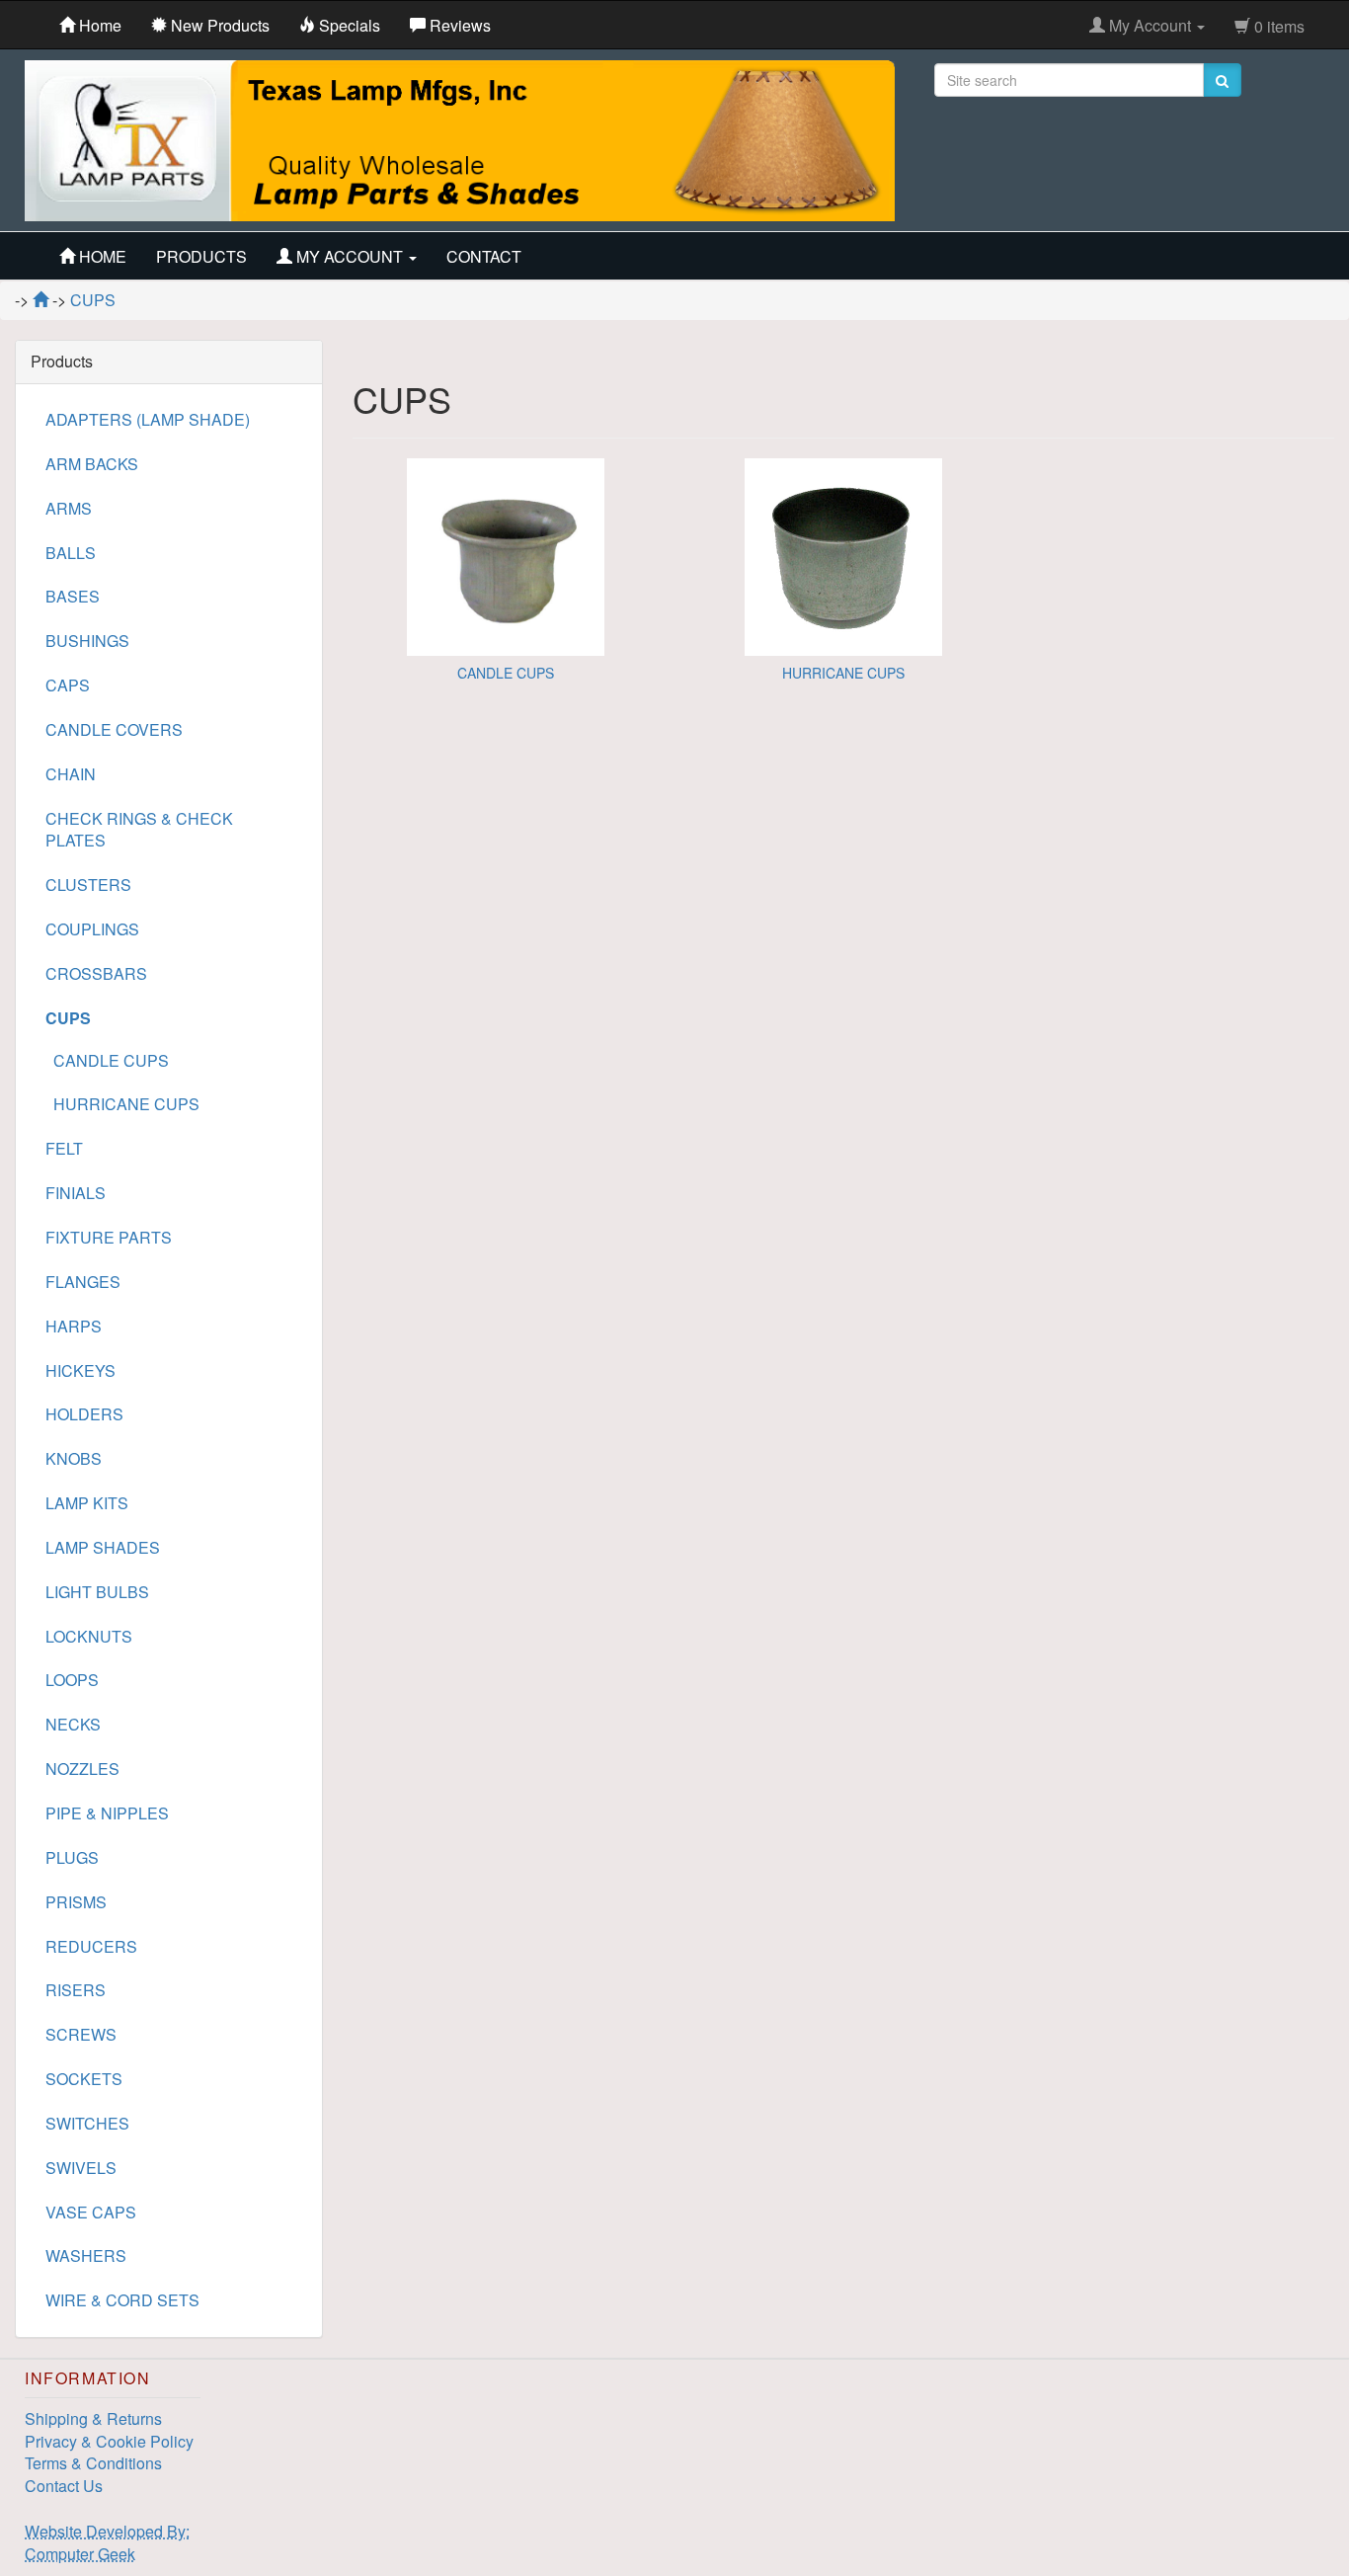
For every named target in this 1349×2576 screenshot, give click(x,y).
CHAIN (71, 774)
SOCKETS (84, 2079)
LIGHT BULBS (97, 1592)
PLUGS (72, 1857)
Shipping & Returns (93, 2418)
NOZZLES (82, 1769)
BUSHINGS (87, 641)
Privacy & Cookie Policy (109, 2441)
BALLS (71, 553)
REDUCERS (91, 1946)
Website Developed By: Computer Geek (107, 2542)
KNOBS (74, 1458)
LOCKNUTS (89, 1636)
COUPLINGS (92, 929)
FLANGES (83, 1282)
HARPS (74, 1326)
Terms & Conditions (93, 2463)
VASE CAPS (91, 2212)
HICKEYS (80, 1370)
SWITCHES (87, 2123)
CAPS (68, 685)
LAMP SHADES (103, 1547)
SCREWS (81, 2034)
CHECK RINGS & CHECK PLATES (139, 830)
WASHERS (86, 2255)
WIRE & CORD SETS (122, 2300)
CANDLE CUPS (506, 673)
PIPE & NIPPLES (107, 1813)
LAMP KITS (87, 1503)
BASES (73, 596)
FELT (64, 1148)
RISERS (76, 1990)
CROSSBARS (96, 973)
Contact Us (64, 2486)
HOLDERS (84, 1414)
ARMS (69, 508)
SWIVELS (81, 2168)
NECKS (73, 1724)
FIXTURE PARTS (109, 1237)
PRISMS (76, 1902)
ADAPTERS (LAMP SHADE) (148, 419)
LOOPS (72, 1680)
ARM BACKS (92, 464)
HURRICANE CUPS (843, 673)
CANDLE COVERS (114, 729)
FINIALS (76, 1193)
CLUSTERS (88, 885)
